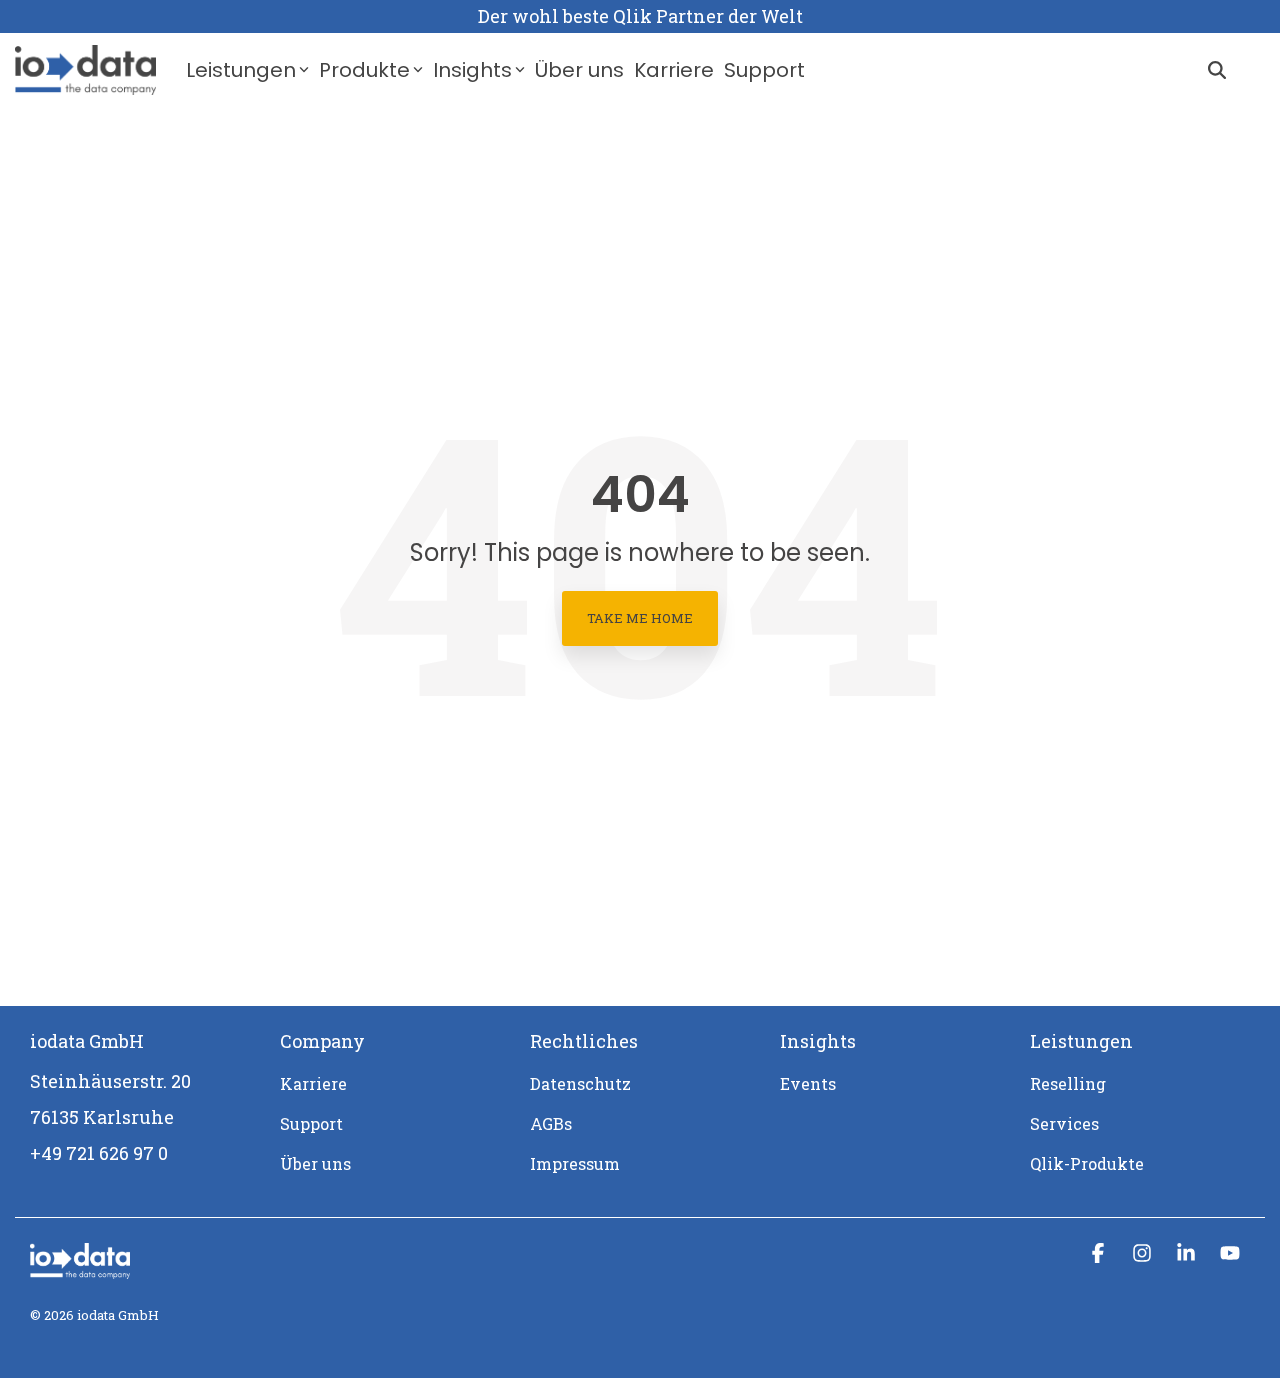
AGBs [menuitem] (551, 1123)
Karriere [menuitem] (313, 1083)
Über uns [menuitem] (315, 1163)
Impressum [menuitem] (575, 1163)
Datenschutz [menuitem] (580, 1083)
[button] (1100, 1253)
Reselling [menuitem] (1068, 1083)
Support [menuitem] (311, 1123)
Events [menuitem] (808, 1083)
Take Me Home (640, 618)
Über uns (579, 70)
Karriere (674, 70)
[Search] (1217, 70)
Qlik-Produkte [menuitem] (1087, 1163)
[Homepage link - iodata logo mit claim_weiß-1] (80, 1268)
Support (764, 70)
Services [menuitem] (1064, 1123)
